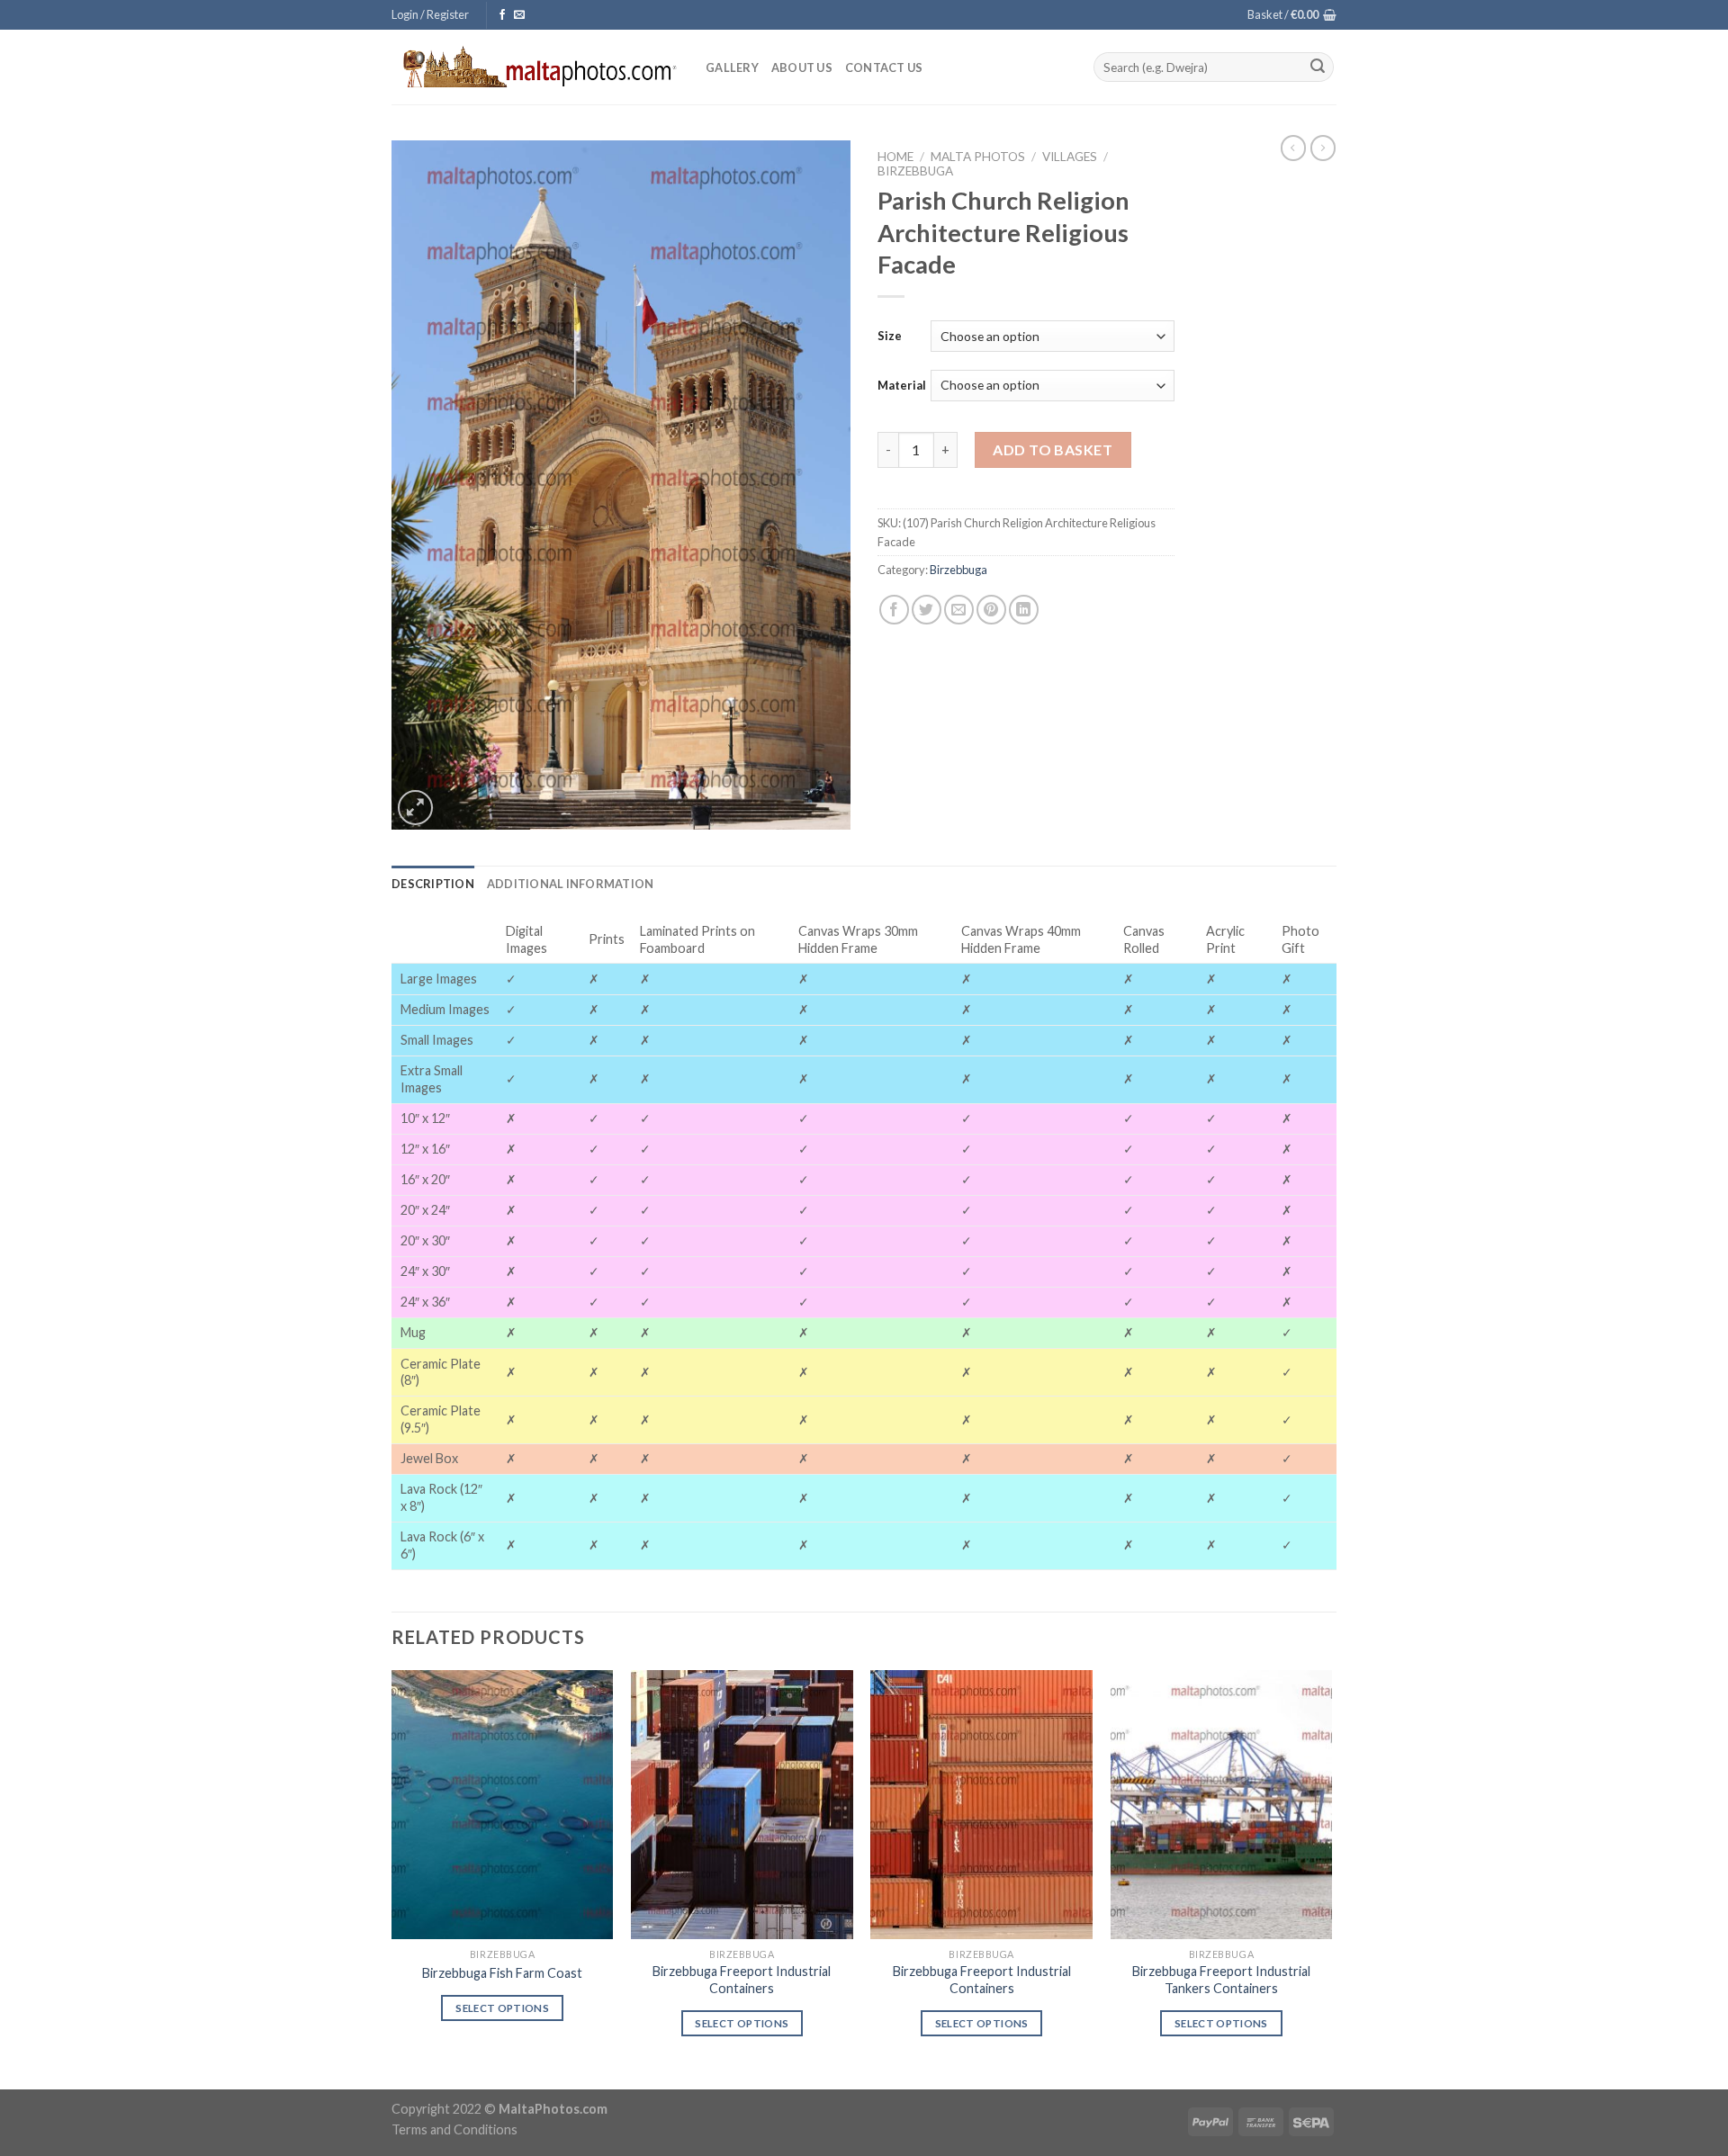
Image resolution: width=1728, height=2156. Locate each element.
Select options (502, 2008)
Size (890, 336)
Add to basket (1053, 449)
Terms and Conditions (454, 2129)
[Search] (1318, 67)
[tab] (433, 884)
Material (902, 385)
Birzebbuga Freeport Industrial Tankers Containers (1221, 1980)
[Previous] (392, 1878)
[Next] (1331, 1878)
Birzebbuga (915, 171)
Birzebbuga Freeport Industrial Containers (742, 1980)
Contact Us (884, 67)
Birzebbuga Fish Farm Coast (502, 1973)
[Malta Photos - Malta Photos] (535, 67)
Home (895, 157)
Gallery (732, 67)
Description (433, 884)
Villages (1070, 157)
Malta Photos (978, 157)
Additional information (571, 884)
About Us (802, 67)
